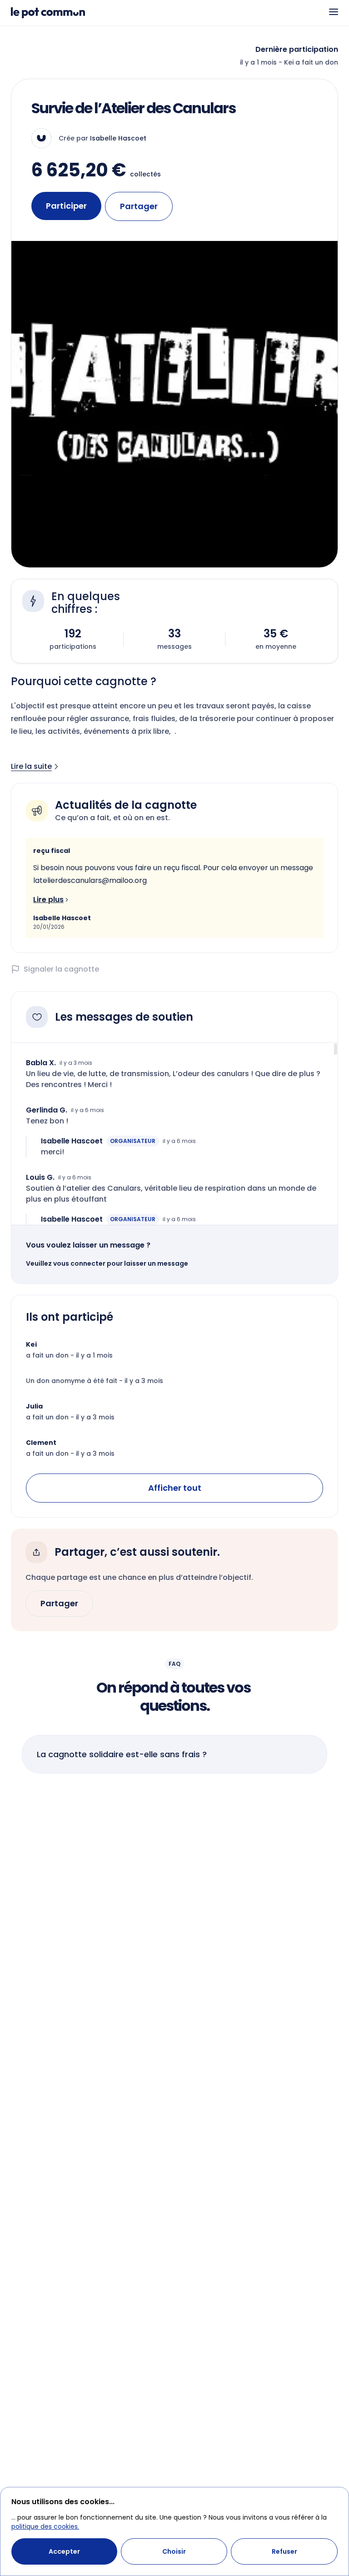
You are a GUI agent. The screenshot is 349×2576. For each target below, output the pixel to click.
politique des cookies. (45, 2526)
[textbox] (174, 874)
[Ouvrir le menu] (334, 12)
